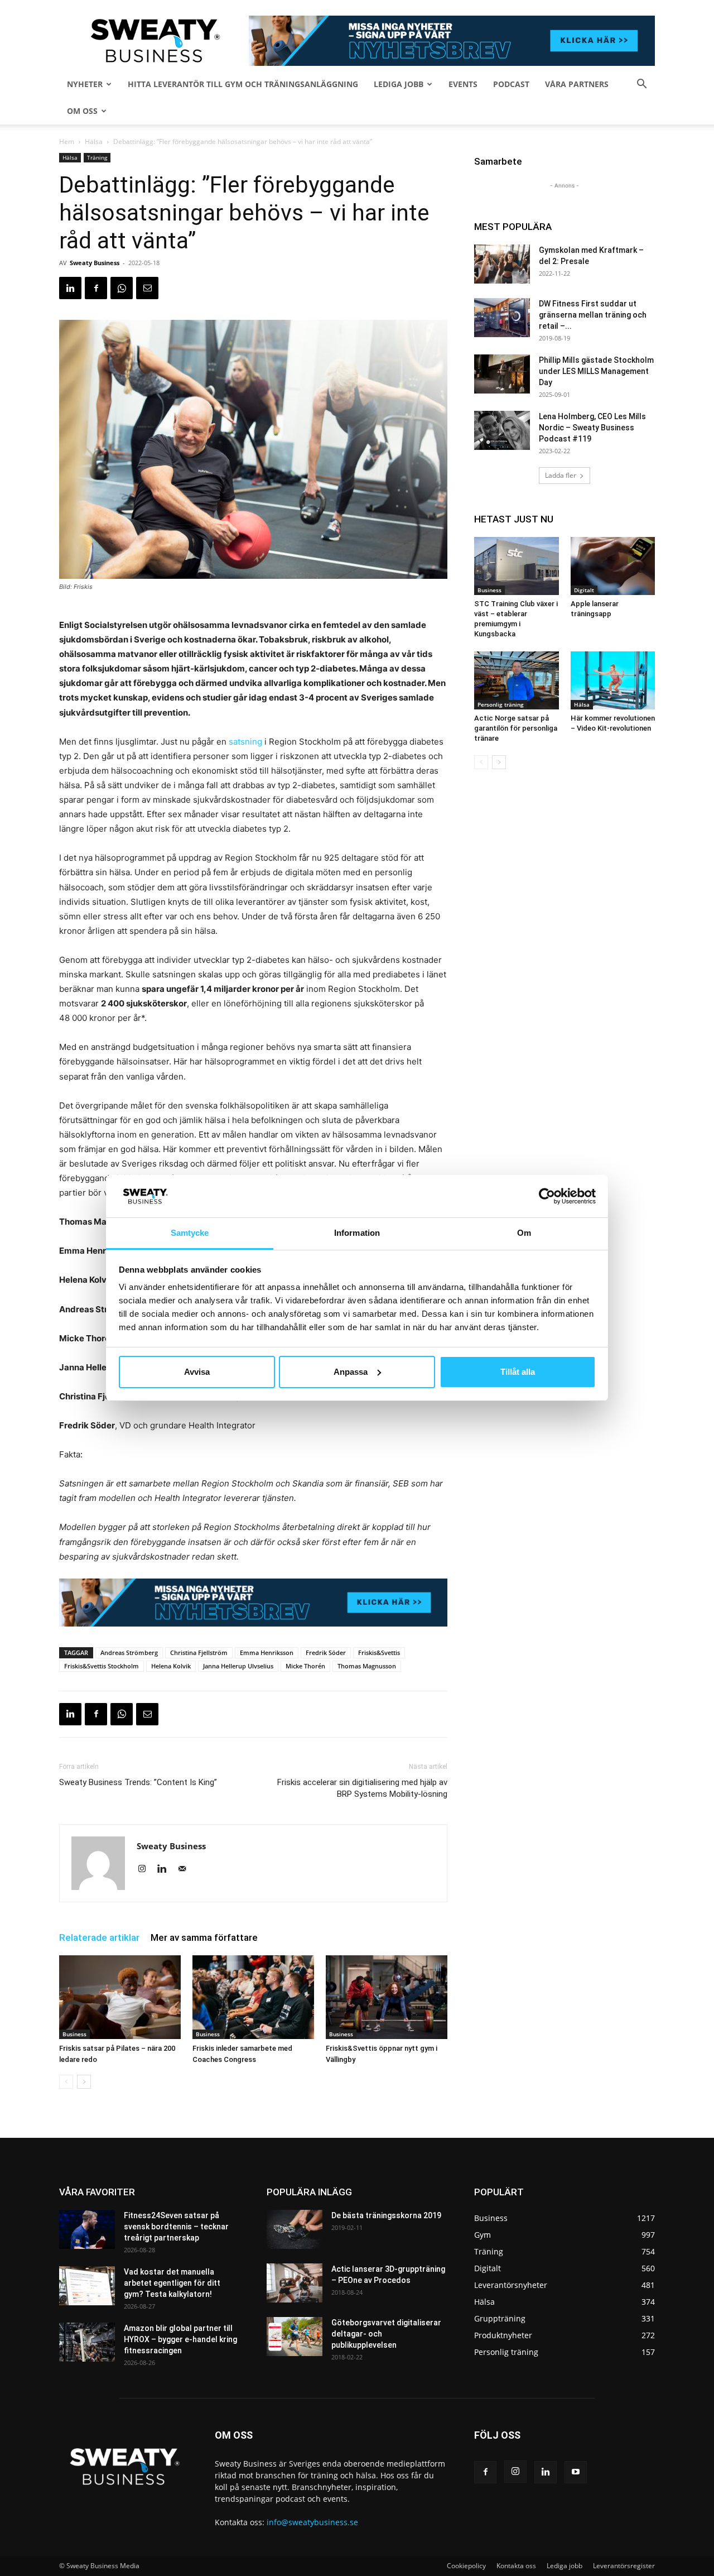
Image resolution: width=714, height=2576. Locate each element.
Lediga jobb (399, 84)
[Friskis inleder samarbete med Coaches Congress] (253, 1997)
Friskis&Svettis (379, 1652)
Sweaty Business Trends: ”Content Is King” (138, 1782)
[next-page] (84, 2082)
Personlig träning (501, 704)
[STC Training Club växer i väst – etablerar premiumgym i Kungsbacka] (517, 566)
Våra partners (577, 84)
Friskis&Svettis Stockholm (102, 1666)
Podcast (511, 84)
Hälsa (94, 141)
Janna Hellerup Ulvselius (238, 1666)
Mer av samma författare (204, 1937)
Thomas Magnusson (367, 1666)
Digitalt (584, 590)
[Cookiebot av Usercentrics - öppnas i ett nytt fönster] (547, 1196)
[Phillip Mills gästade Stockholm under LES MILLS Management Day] (502, 374)
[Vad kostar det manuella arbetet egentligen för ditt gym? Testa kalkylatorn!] (87, 2286)
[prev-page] (66, 2082)
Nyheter (85, 84)
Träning (97, 157)
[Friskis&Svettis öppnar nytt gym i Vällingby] (387, 1997)
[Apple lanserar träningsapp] (613, 566)
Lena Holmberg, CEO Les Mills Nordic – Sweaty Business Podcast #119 (592, 428)
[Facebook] (96, 288)
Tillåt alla (518, 1372)
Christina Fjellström (199, 1652)
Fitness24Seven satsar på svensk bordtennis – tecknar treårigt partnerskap (176, 2227)
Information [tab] (357, 1233)
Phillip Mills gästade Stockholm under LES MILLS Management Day (596, 371)
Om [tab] (524, 1233)
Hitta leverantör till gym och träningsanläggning (243, 84)
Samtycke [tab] (190, 1233)
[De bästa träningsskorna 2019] (295, 2229)
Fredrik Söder (326, 1652)
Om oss (82, 111)
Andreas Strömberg (129, 1652)
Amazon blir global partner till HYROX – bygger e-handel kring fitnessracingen (180, 2339)
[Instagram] (146, 1869)
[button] (641, 85)
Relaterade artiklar (99, 1937)
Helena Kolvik (171, 1666)
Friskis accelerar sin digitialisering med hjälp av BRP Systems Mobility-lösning (362, 1788)
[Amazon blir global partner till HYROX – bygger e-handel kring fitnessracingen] (87, 2342)
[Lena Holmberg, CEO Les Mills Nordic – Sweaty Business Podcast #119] (502, 430)
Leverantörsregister (624, 2566)
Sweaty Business (95, 263)
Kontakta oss (516, 2566)
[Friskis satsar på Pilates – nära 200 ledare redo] (120, 1997)
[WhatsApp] (122, 288)
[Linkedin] (70, 288)
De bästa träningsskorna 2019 (386, 2215)
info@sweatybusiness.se (312, 2522)
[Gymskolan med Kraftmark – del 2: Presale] (502, 264)
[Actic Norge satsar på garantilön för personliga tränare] (517, 680)
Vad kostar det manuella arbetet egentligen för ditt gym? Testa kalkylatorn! (172, 2283)
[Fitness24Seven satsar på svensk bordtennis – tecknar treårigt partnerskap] (87, 2229)
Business (74, 2034)
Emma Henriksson (267, 1652)
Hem (67, 141)
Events (463, 84)
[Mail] (186, 1869)
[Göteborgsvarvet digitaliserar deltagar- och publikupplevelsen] (295, 2337)
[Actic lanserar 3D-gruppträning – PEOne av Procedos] (295, 2283)
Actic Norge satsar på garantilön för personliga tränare (516, 728)
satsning (247, 742)
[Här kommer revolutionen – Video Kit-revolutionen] (613, 680)
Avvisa (197, 1372)
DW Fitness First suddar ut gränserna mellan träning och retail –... (593, 315)
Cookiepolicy (466, 2566)
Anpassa (351, 1372)
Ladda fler (561, 475)
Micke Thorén (305, 1666)
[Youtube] (576, 2472)
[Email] (147, 288)
